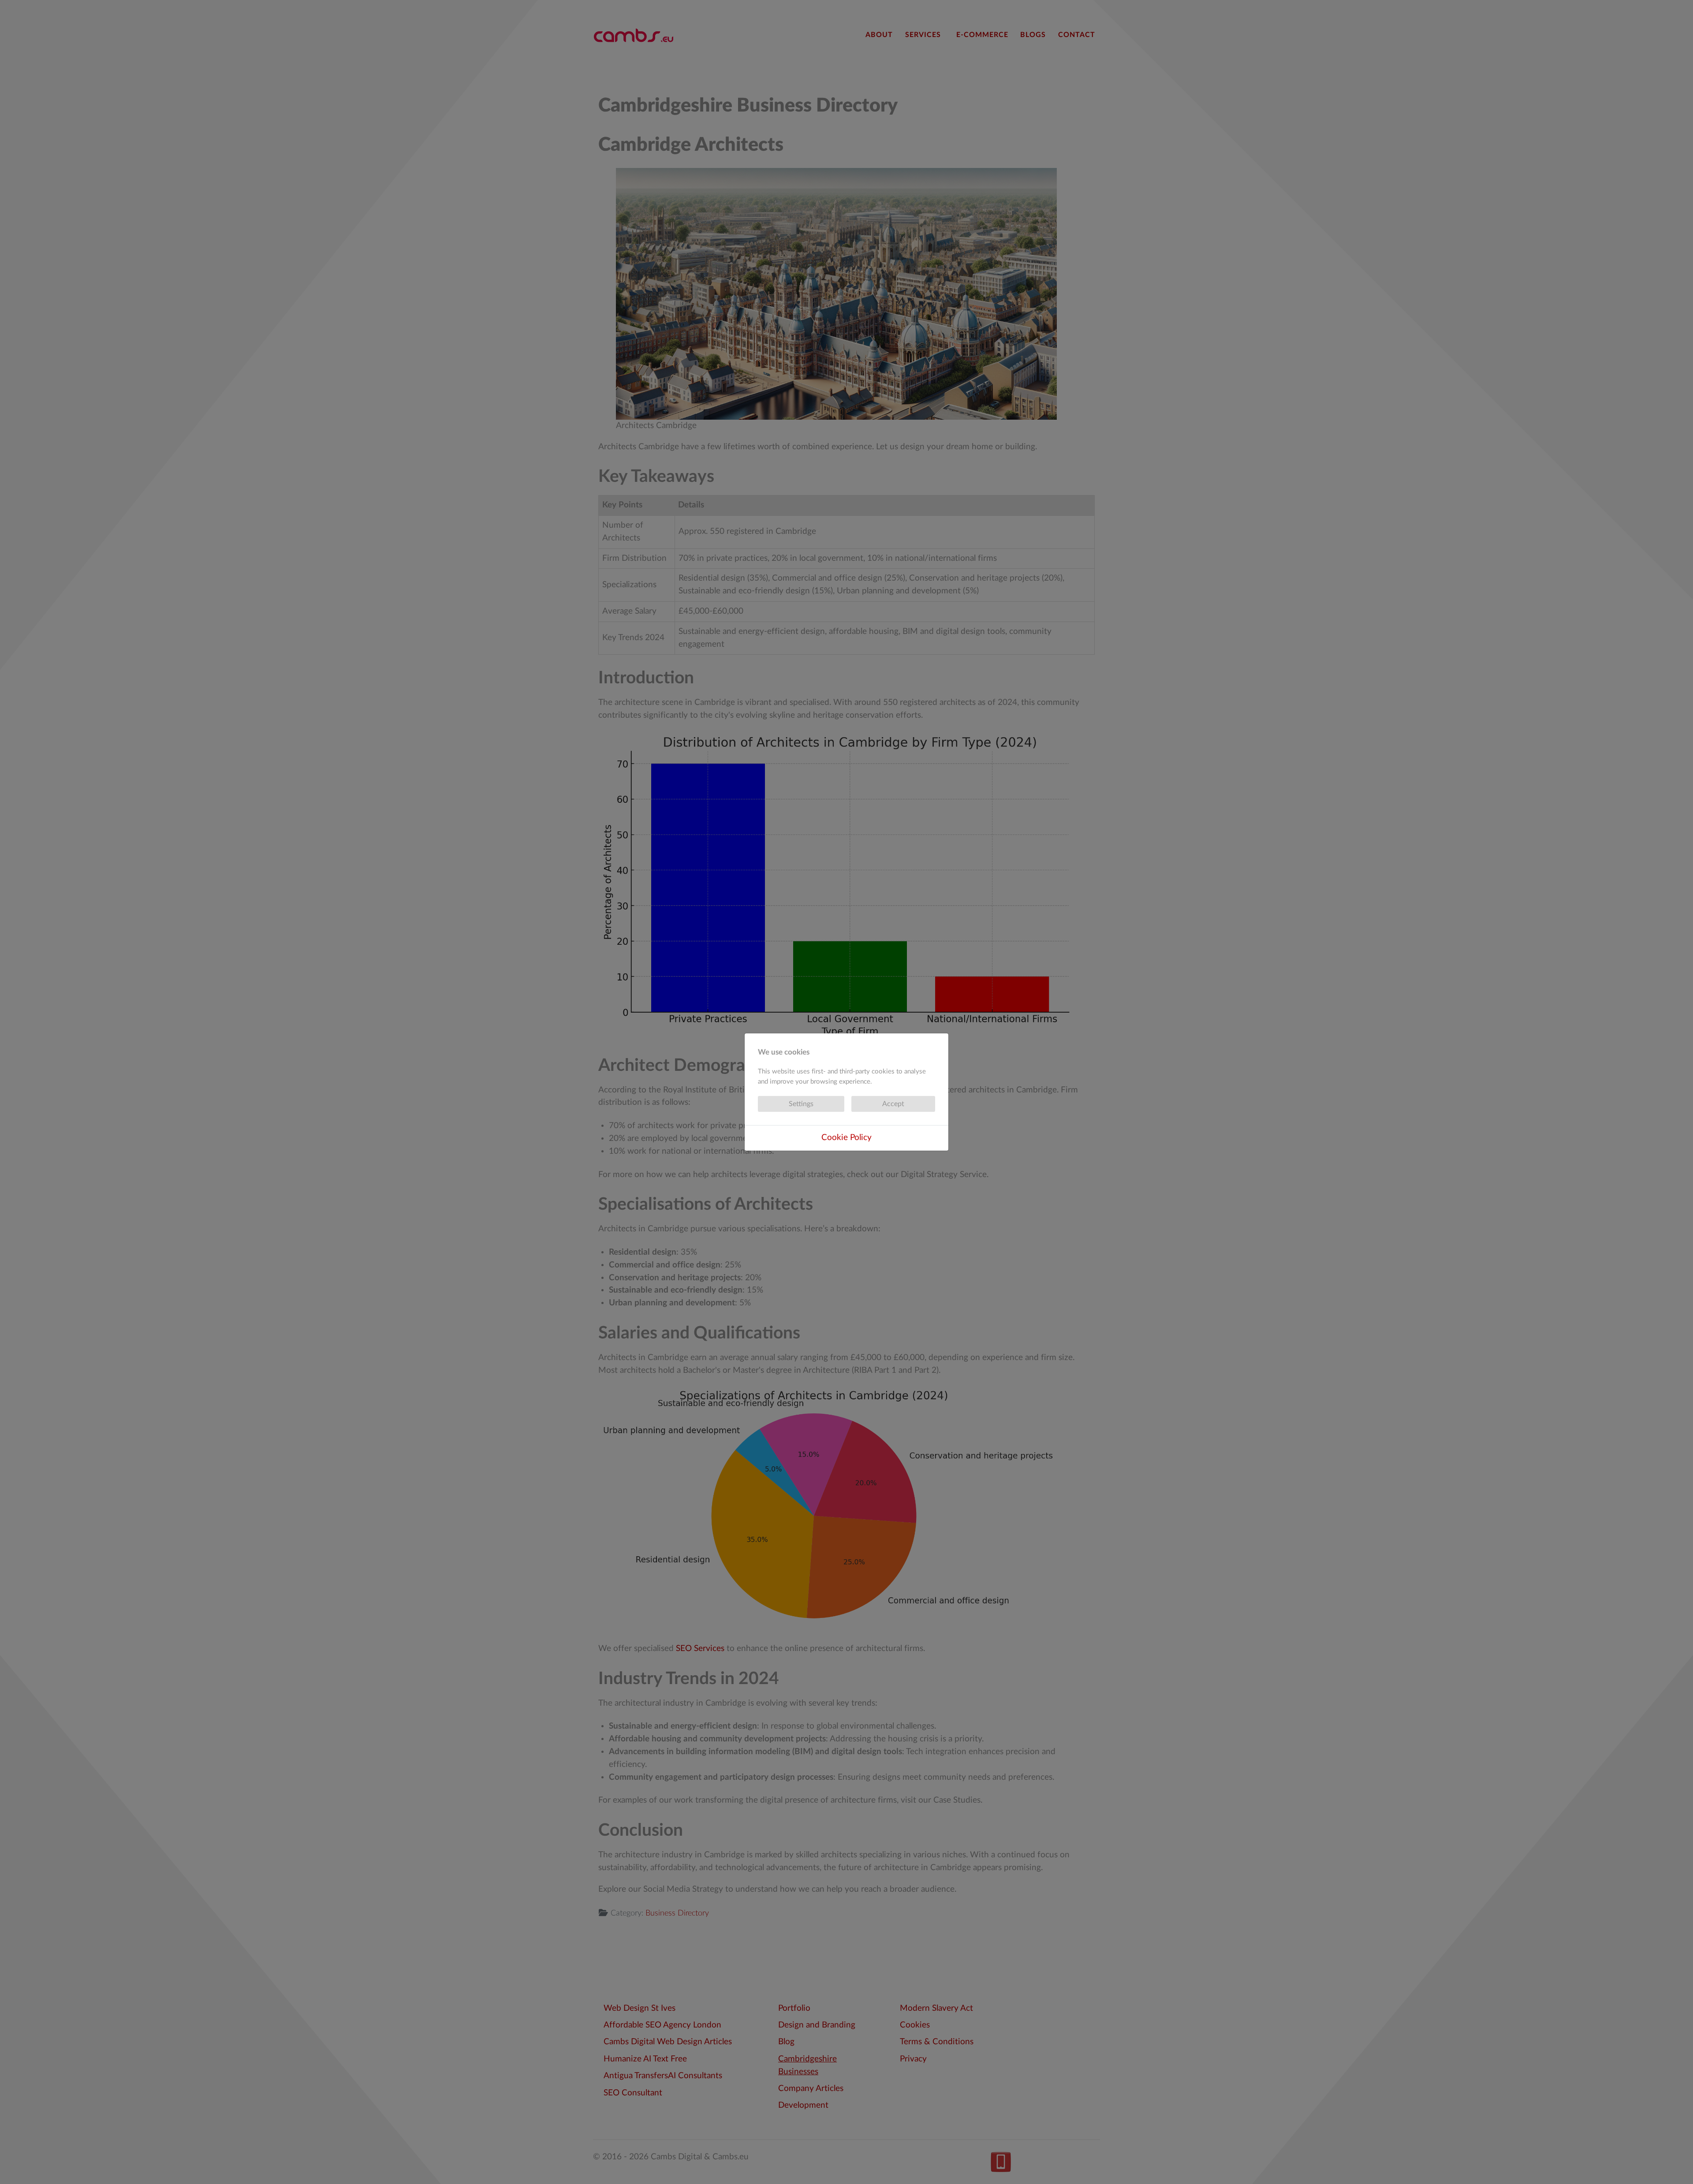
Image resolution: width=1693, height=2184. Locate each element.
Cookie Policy (846, 1138)
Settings (801, 1104)
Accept (893, 1104)
